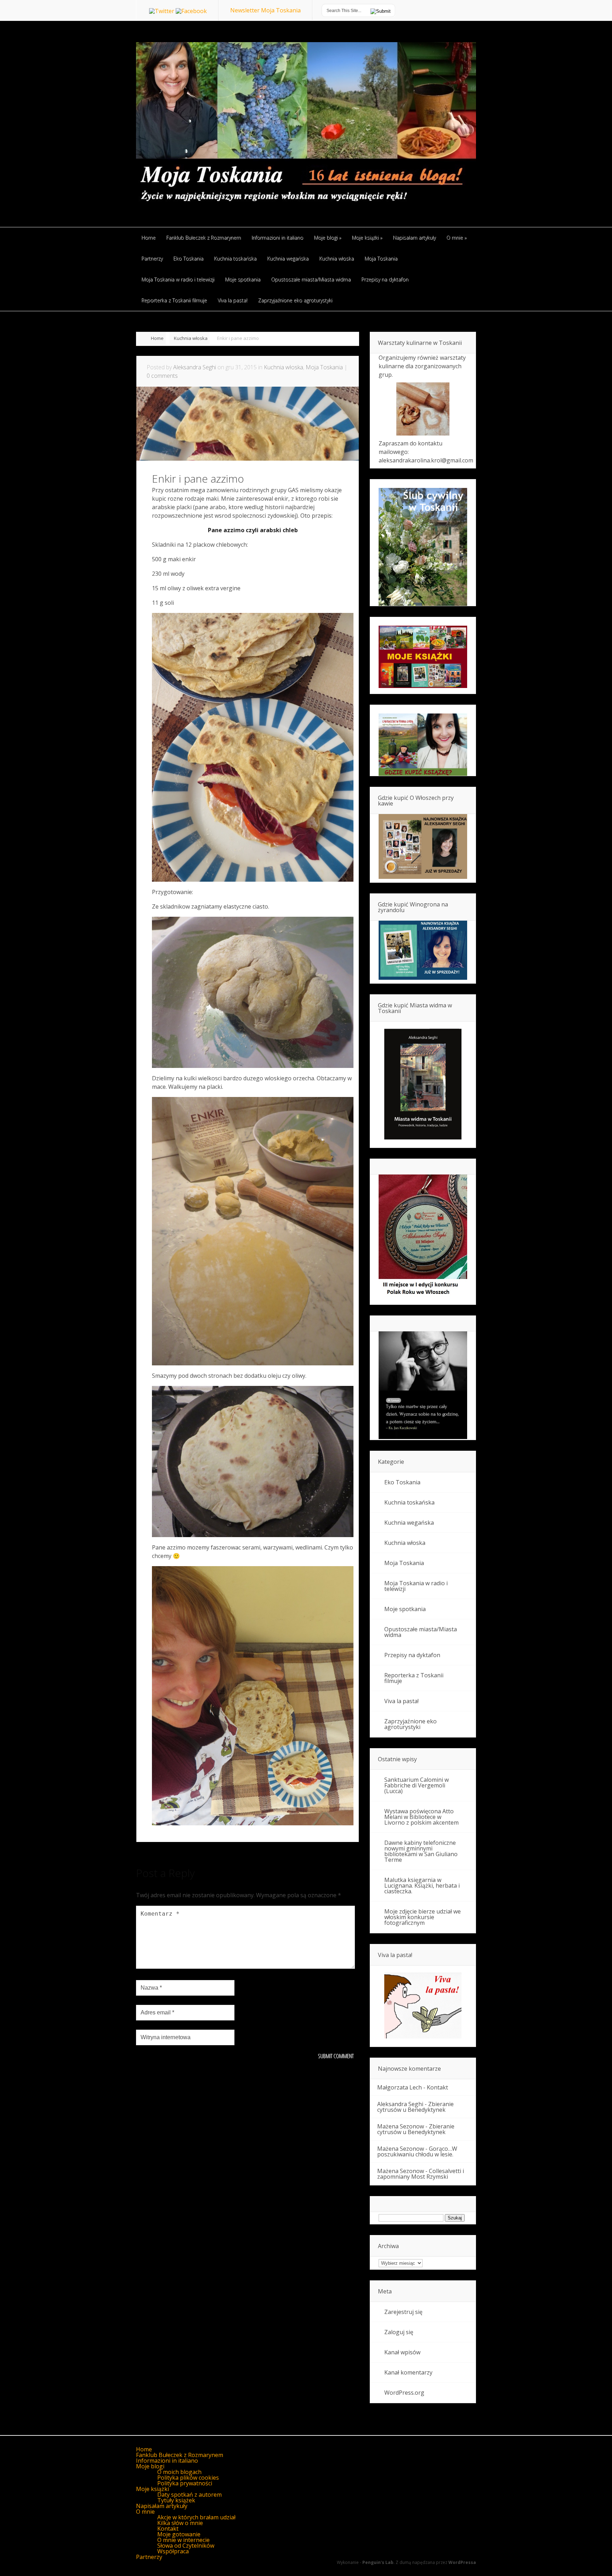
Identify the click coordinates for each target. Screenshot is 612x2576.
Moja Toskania (324, 367)
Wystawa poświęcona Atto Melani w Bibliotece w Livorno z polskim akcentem (421, 1817)
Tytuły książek (176, 2500)
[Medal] (423, 1297)
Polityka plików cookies (188, 2478)
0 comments (162, 376)
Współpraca (173, 2551)
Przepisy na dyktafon (412, 1655)
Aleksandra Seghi (195, 367)
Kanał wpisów (402, 2352)
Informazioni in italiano (167, 2461)
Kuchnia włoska (191, 338)
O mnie (145, 2512)
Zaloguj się (399, 2332)
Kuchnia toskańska (409, 1502)
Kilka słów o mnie (180, 2523)
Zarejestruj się (403, 2312)
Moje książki (152, 2489)
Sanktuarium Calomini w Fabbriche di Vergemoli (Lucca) (416, 1785)
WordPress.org (404, 2393)
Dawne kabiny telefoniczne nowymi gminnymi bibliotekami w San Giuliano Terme (421, 1851)
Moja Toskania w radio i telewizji (416, 1586)
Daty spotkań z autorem (189, 2495)
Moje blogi (150, 2466)
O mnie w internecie (183, 2540)
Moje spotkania (405, 1609)
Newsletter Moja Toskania (265, 10)
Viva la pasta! (401, 1701)
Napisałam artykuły (162, 2506)
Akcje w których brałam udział (196, 2517)
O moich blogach (179, 2472)
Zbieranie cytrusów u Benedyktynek (415, 2107)
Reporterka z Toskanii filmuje (414, 1678)
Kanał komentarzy (408, 2372)
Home (157, 338)
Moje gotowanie (179, 2534)
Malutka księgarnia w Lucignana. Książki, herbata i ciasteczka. (422, 1886)
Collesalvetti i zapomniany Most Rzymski (421, 2174)
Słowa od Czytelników (186, 2546)
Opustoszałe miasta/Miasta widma (421, 1632)
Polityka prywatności (185, 2483)
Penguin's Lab (378, 2562)
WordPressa (462, 2562)
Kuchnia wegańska (409, 1523)
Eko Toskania (402, 1482)
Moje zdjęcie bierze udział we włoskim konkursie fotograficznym (423, 1917)
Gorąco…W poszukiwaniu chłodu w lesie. (417, 2151)
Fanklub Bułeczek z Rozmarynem (180, 2455)
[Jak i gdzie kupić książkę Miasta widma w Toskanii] (423, 1085)
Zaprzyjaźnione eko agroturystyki (410, 1724)
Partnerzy (149, 2557)
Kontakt (437, 2087)
